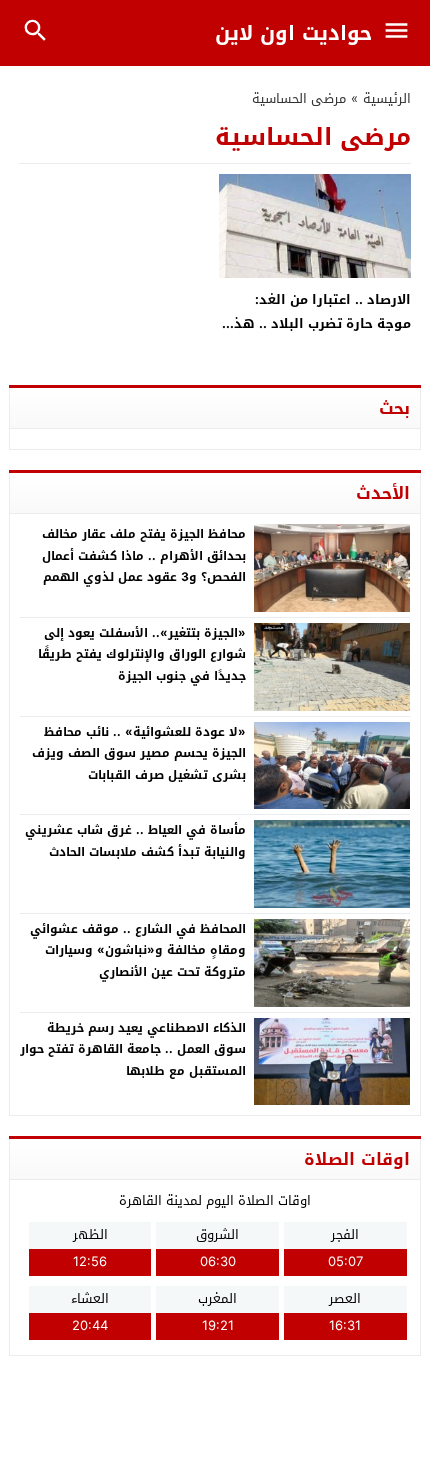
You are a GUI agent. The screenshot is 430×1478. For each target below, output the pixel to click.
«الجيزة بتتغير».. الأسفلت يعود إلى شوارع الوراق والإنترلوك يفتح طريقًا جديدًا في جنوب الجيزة (142, 654)
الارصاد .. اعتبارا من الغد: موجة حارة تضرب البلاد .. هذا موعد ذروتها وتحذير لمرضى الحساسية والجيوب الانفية (320, 334)
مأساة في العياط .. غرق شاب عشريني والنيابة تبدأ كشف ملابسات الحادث (135, 841)
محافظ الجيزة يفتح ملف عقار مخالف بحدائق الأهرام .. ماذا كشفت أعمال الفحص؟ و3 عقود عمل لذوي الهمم (144, 555)
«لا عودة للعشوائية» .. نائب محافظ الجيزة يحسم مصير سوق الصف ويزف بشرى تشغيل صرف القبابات (139, 753)
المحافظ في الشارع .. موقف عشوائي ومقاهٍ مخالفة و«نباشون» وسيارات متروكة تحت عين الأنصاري (138, 950)
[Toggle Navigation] (401, 33)
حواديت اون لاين (293, 33)
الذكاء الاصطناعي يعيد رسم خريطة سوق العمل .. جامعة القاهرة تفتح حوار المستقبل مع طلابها (133, 1049)
